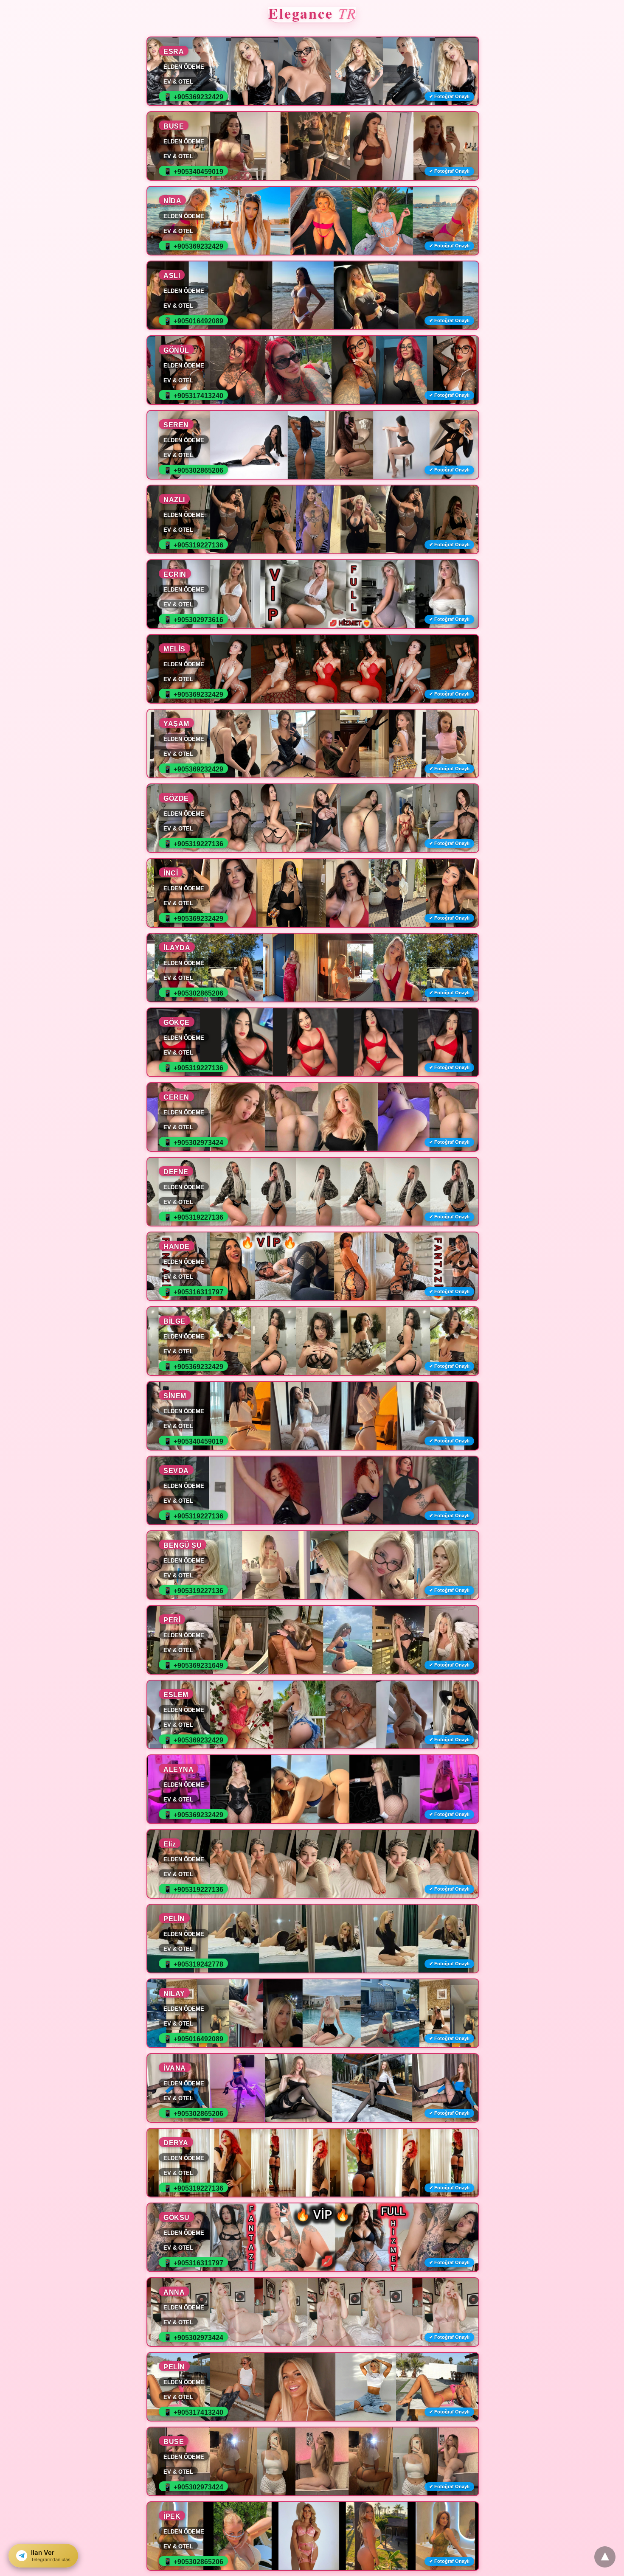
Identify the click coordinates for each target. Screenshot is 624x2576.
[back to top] (605, 2557)
